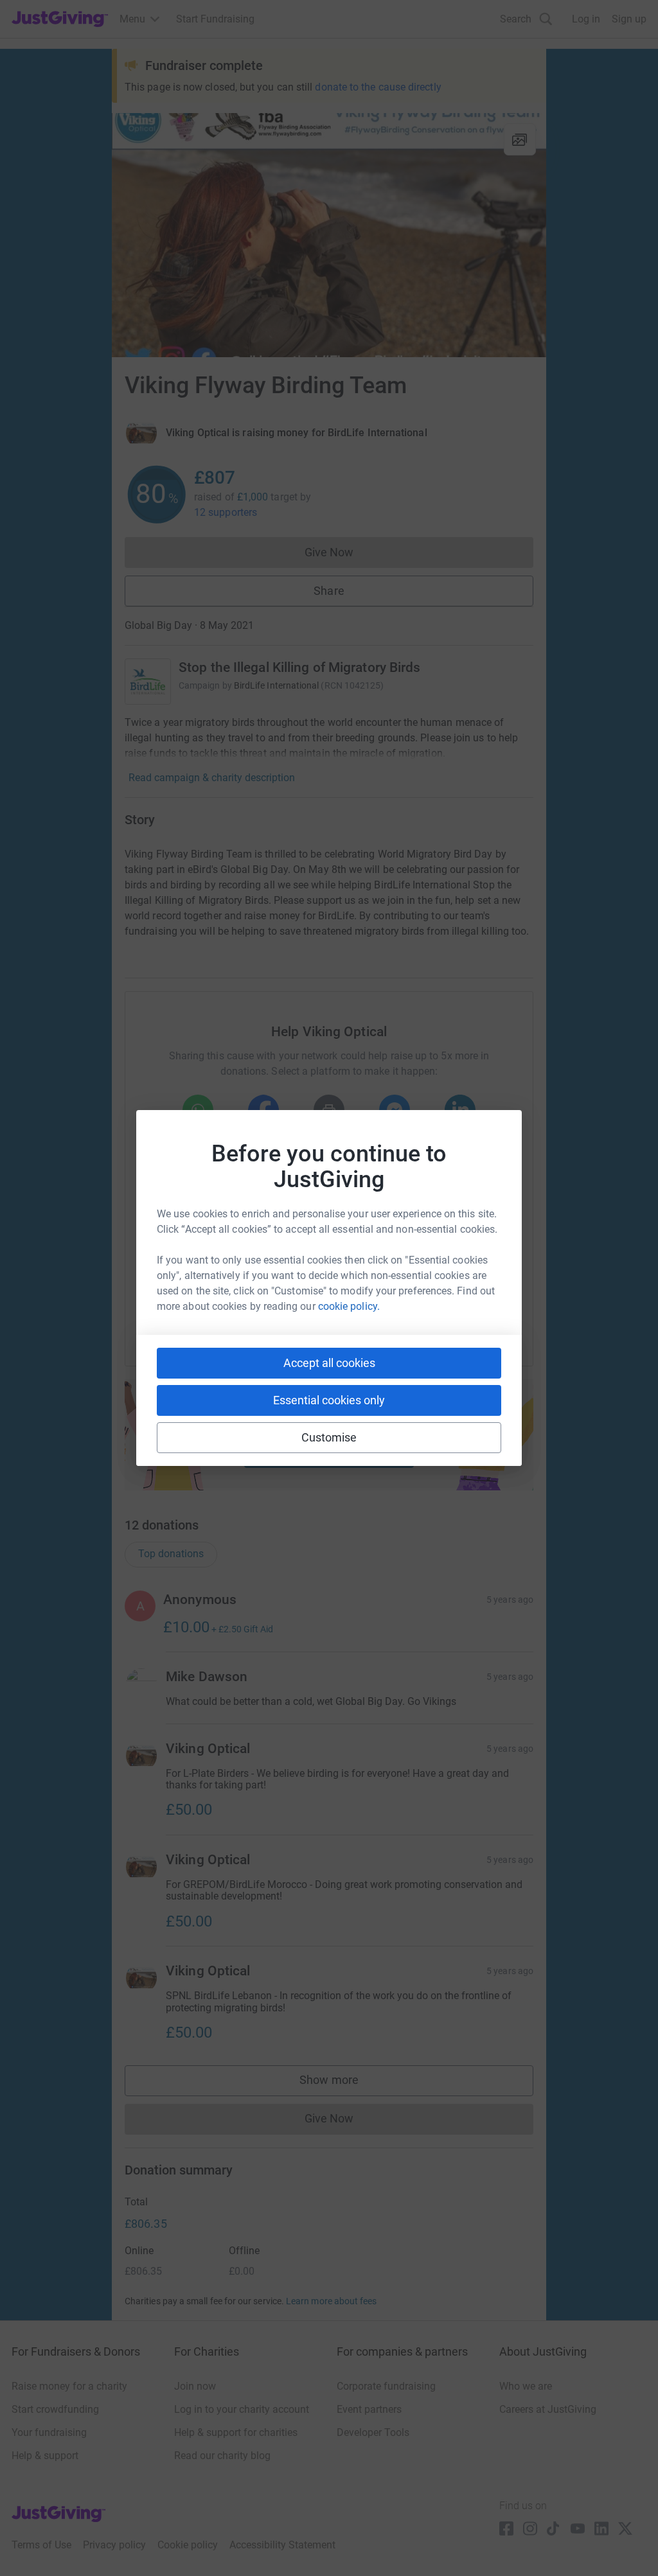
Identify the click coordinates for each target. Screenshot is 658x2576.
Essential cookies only (329, 1400)
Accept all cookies (329, 1363)
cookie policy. (349, 1306)
